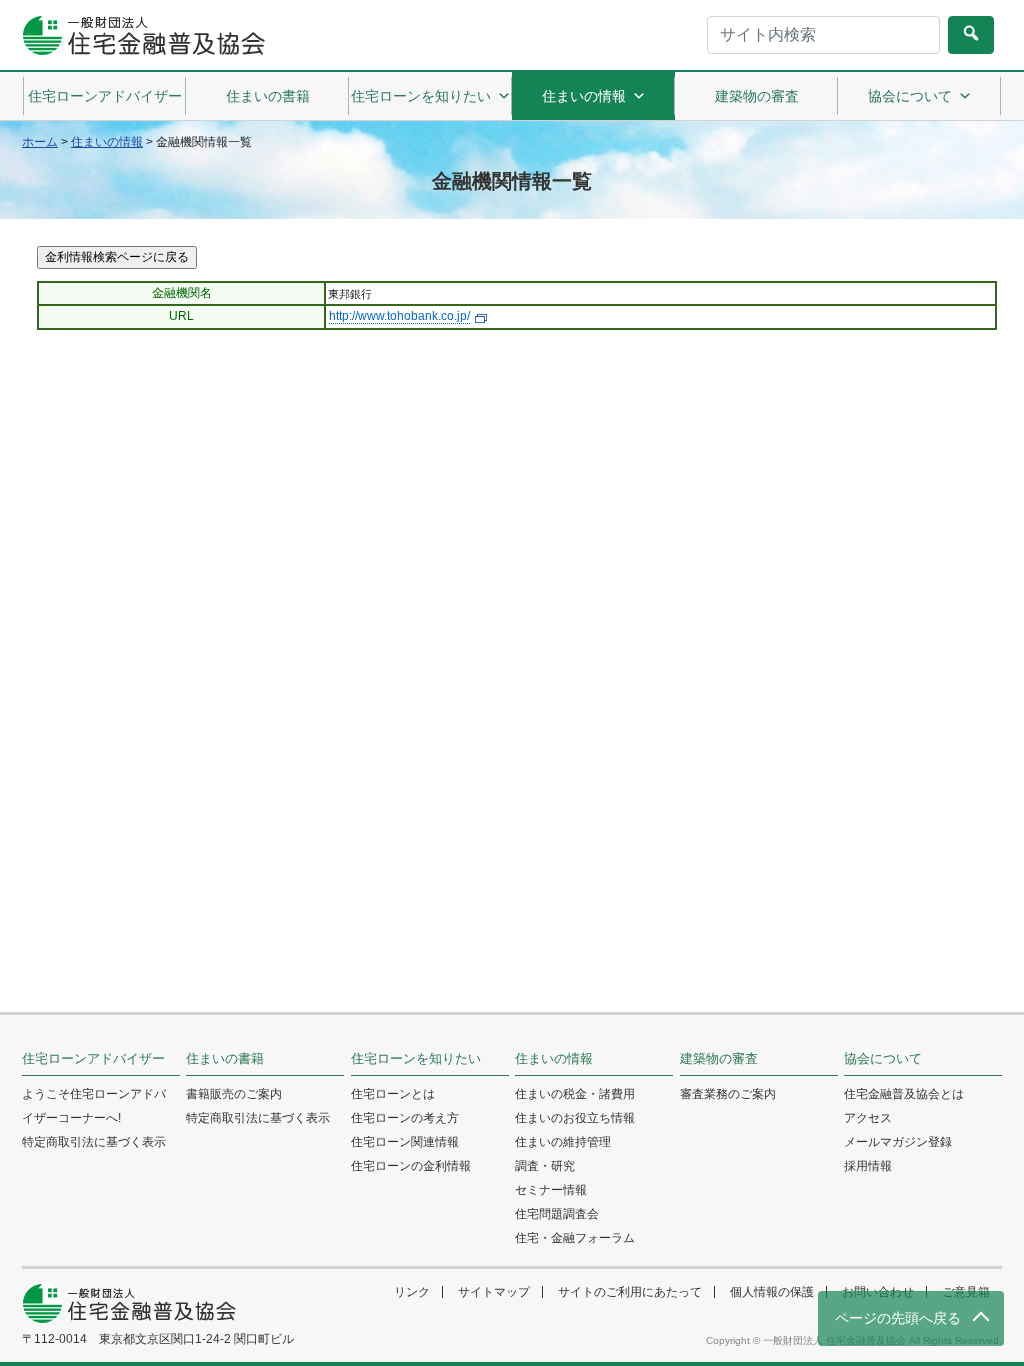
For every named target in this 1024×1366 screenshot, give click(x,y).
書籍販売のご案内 (234, 1094)
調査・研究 (545, 1166)
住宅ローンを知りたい (421, 96)
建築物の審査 (757, 96)
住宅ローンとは (393, 1094)
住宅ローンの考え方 (405, 1118)
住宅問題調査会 (557, 1214)
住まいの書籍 (268, 96)
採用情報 (868, 1166)
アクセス (868, 1118)
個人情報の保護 (772, 1292)
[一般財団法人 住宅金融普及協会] (143, 35)
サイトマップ (494, 1292)
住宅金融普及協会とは (904, 1094)
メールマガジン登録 (898, 1142)
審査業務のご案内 (728, 1094)
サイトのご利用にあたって (630, 1292)
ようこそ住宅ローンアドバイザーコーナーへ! (94, 1106)
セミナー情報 (551, 1190)
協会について (910, 96)
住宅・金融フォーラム (575, 1238)
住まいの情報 (584, 96)
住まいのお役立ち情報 (575, 1118)
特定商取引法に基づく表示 (94, 1142)
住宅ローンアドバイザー (105, 96)
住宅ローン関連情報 (405, 1142)
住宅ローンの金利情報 (411, 1166)
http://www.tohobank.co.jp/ (399, 316)
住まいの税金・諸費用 (575, 1094)
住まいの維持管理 (563, 1142)
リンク (412, 1292)
